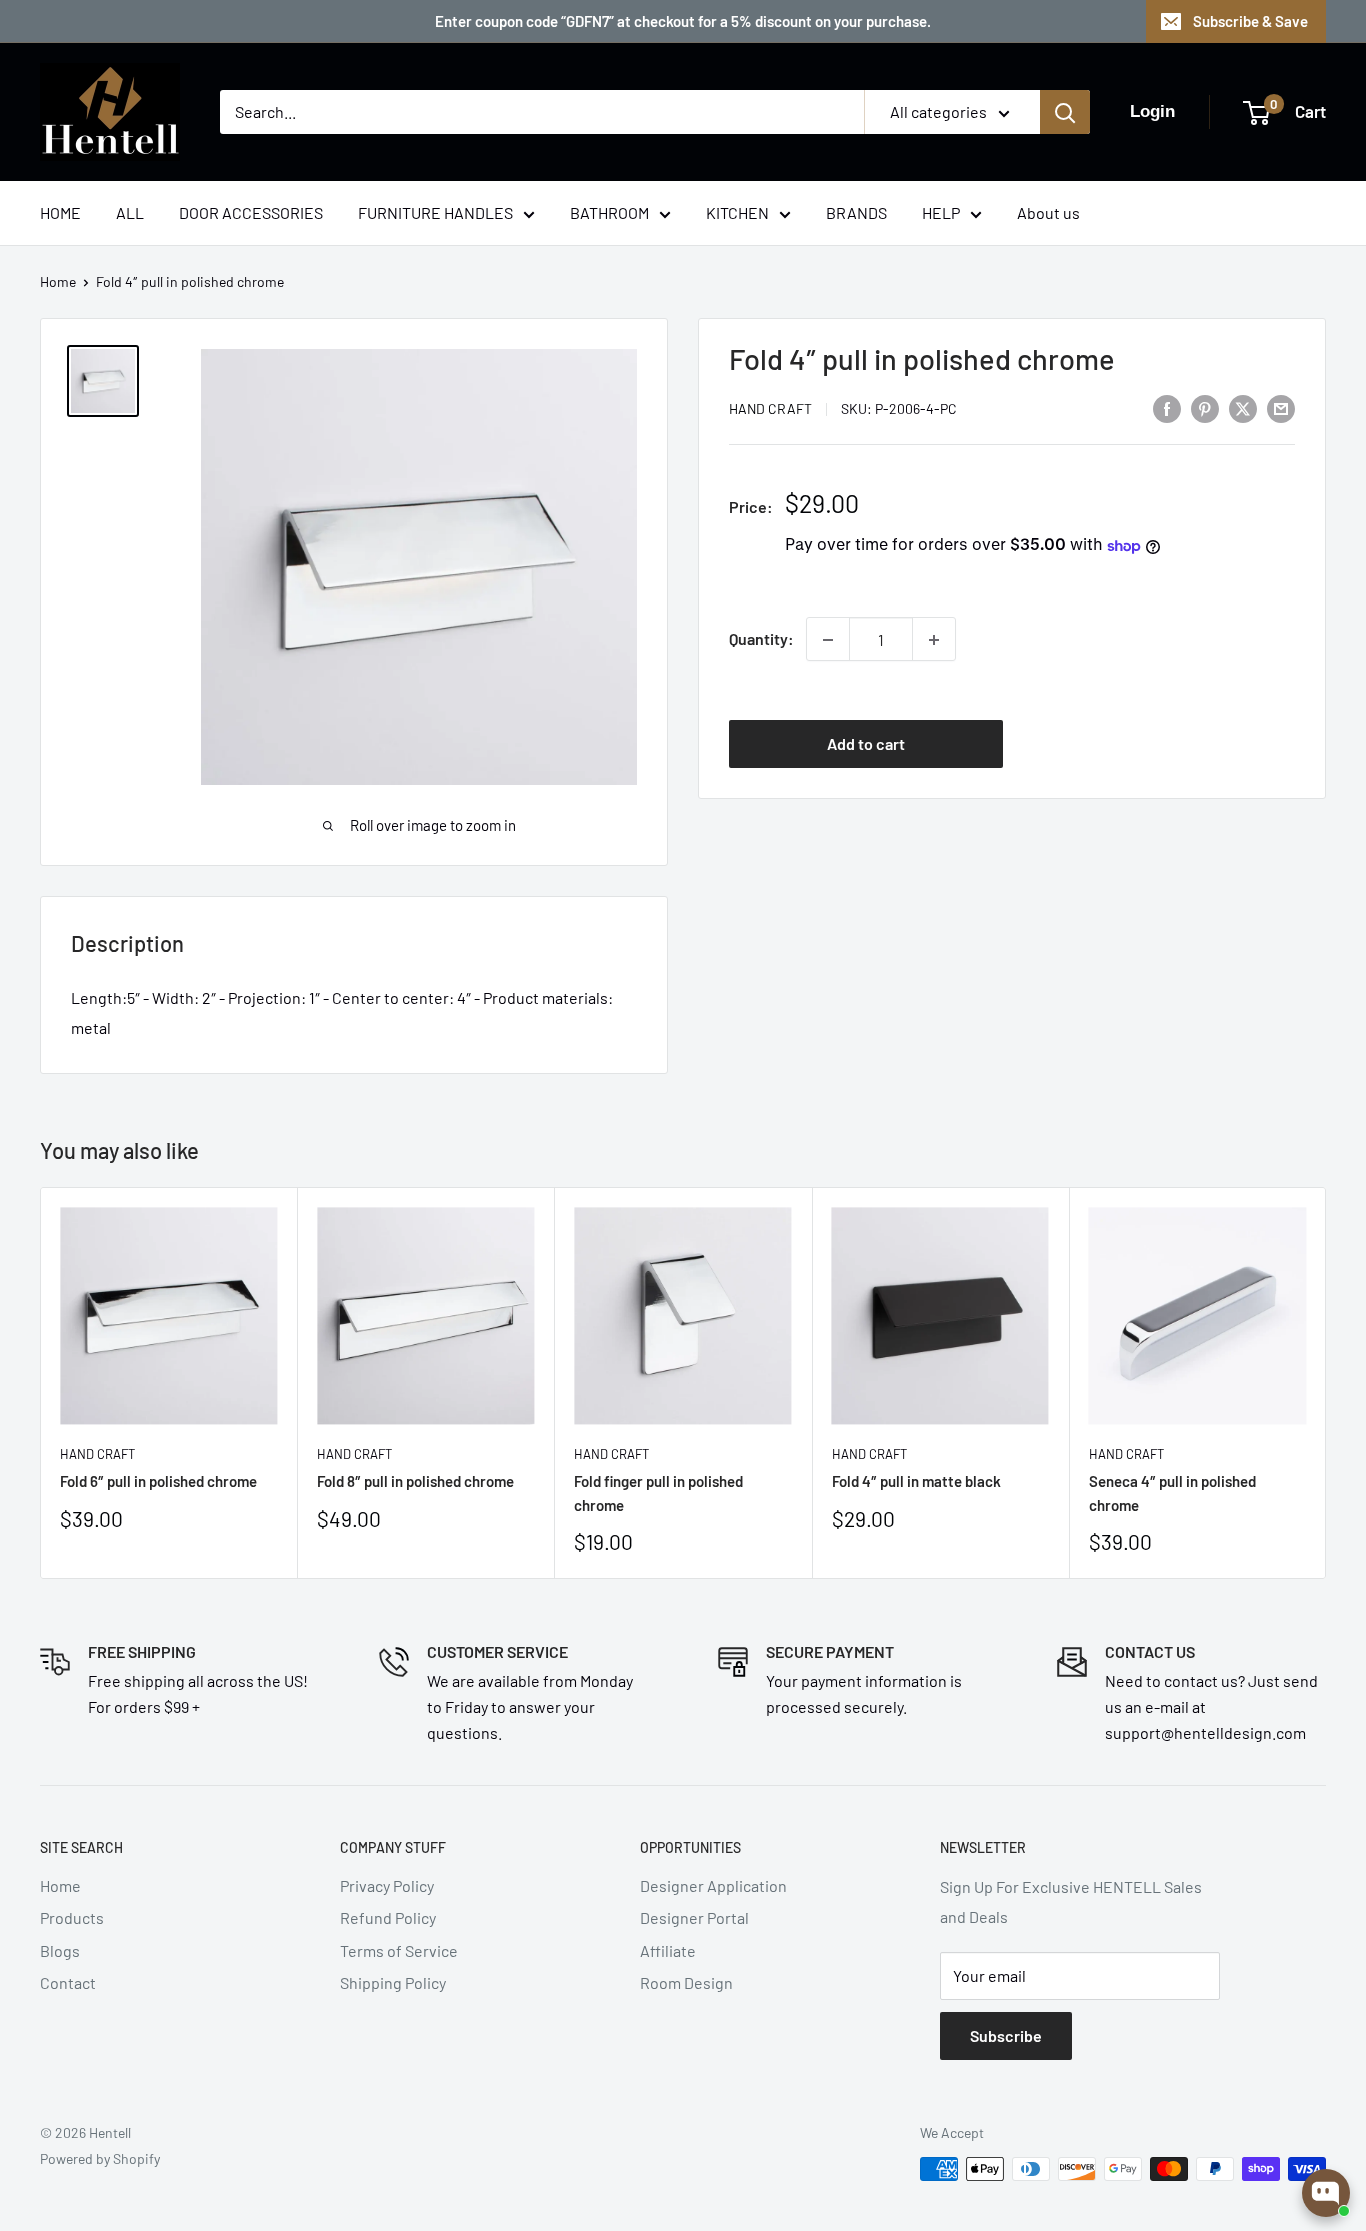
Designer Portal (694, 1917)
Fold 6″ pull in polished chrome (158, 1481)
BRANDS (856, 212)
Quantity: (761, 639)
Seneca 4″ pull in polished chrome (1172, 1492)
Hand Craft (770, 409)
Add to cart (866, 743)
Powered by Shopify (100, 2158)
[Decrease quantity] (828, 640)
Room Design (686, 1982)
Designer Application (713, 1885)
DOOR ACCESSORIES (251, 212)
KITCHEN (737, 212)
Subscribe (1006, 2035)
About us (1048, 212)
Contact (68, 1982)
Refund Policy (388, 1917)
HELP (941, 212)
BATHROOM (609, 212)
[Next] (1326, 1382)
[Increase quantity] (934, 640)
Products (72, 1917)
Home (58, 281)
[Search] (1065, 112)
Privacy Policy (387, 1885)
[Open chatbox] (1326, 2193)
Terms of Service (399, 1950)
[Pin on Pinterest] (1205, 407)
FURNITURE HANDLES (435, 212)
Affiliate (668, 1950)
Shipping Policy (393, 1982)
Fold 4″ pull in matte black (916, 1481)
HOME (60, 212)
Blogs (60, 1950)
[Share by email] (1281, 407)
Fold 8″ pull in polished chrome (415, 1481)
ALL (130, 212)
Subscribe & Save (1250, 21)
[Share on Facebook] (1167, 407)
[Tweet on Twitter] (1243, 407)
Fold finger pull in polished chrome (658, 1492)
